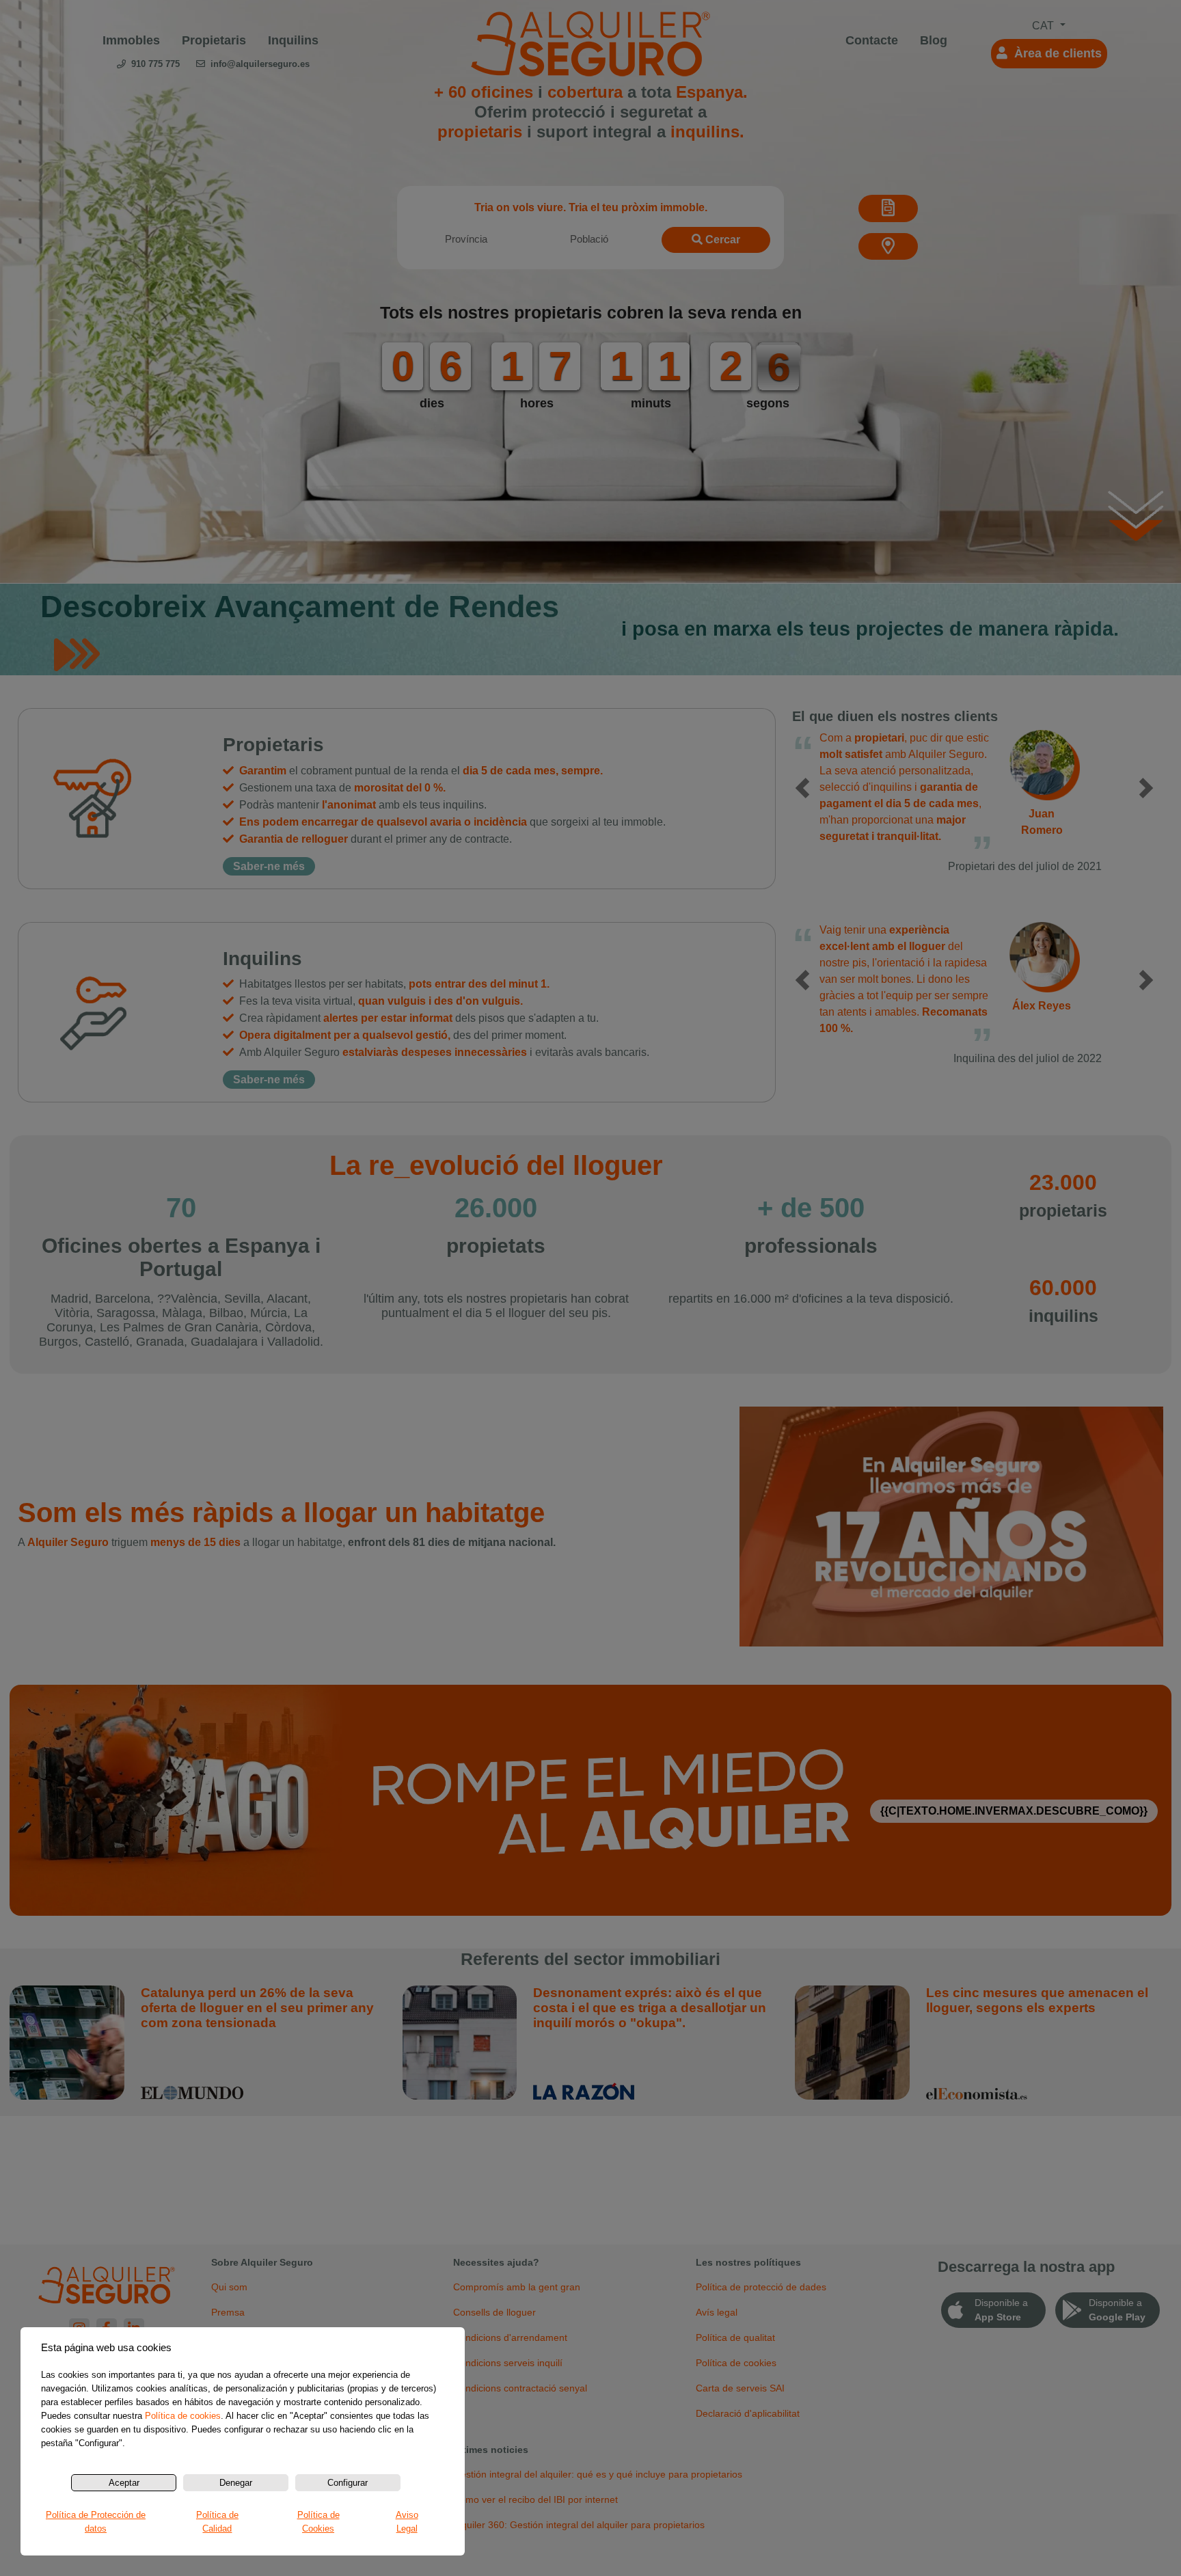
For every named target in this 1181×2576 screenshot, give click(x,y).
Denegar (236, 2483)
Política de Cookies (318, 2522)
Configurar (348, 2483)
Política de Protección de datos (96, 2522)
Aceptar (124, 2483)
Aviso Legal (407, 2522)
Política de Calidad (217, 2522)
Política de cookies (183, 2416)
